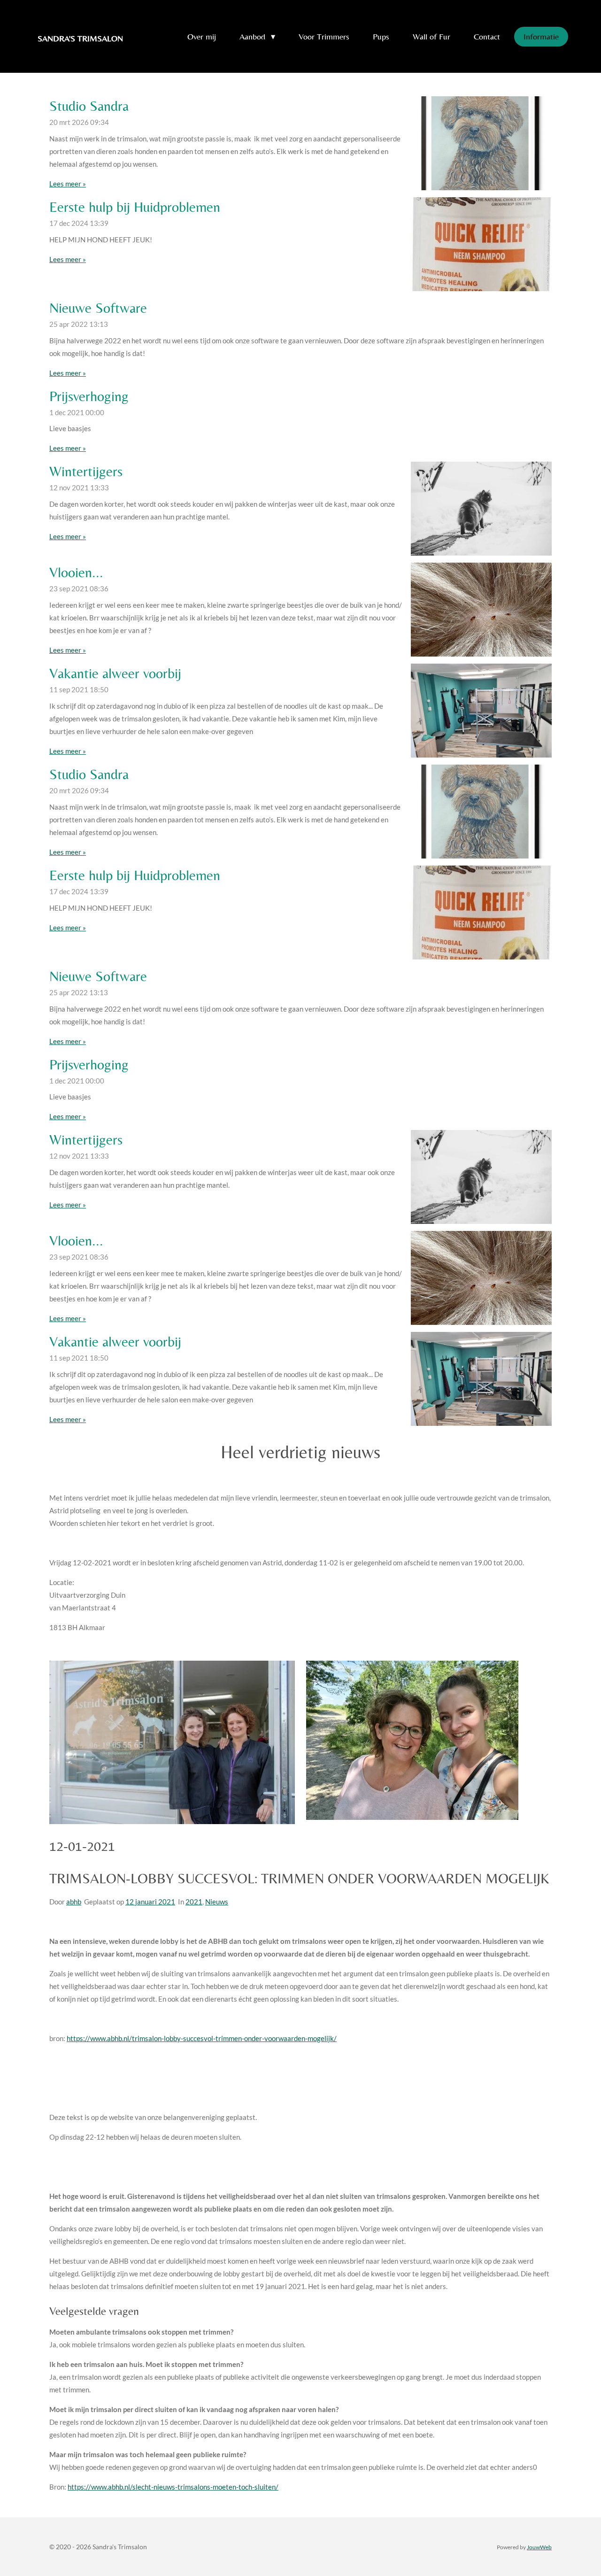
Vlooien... (76, 572)
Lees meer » (68, 184)
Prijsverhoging (89, 396)
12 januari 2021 (150, 1902)
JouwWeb (539, 2547)
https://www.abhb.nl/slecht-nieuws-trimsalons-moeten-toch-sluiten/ (173, 2487)
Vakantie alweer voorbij (115, 673)
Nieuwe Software (98, 308)
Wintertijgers (86, 471)
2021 (194, 1902)
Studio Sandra (89, 106)
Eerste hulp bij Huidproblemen (135, 207)
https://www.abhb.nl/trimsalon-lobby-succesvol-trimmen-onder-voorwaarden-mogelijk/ (202, 2038)
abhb (74, 1902)
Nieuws (217, 1902)
